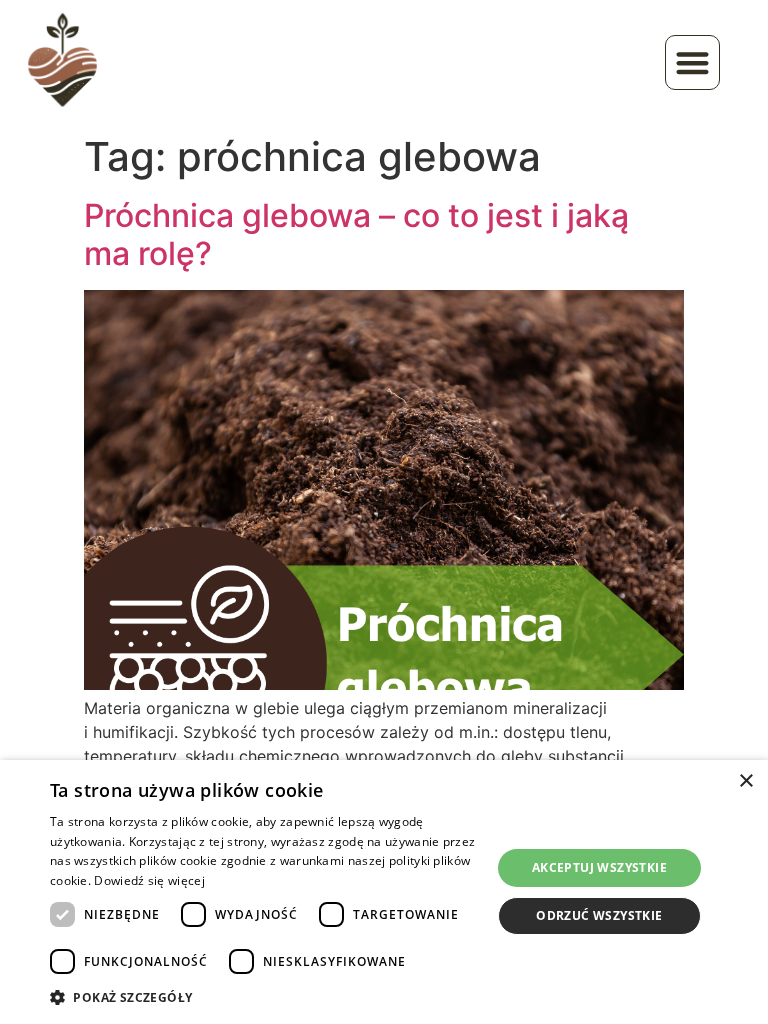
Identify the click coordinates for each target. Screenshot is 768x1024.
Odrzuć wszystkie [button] (599, 915)
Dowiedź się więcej (149, 880)
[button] (692, 62)
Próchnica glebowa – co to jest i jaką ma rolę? (356, 234)
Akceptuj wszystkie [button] (599, 867)
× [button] (745, 781)
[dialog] (384, 892)
